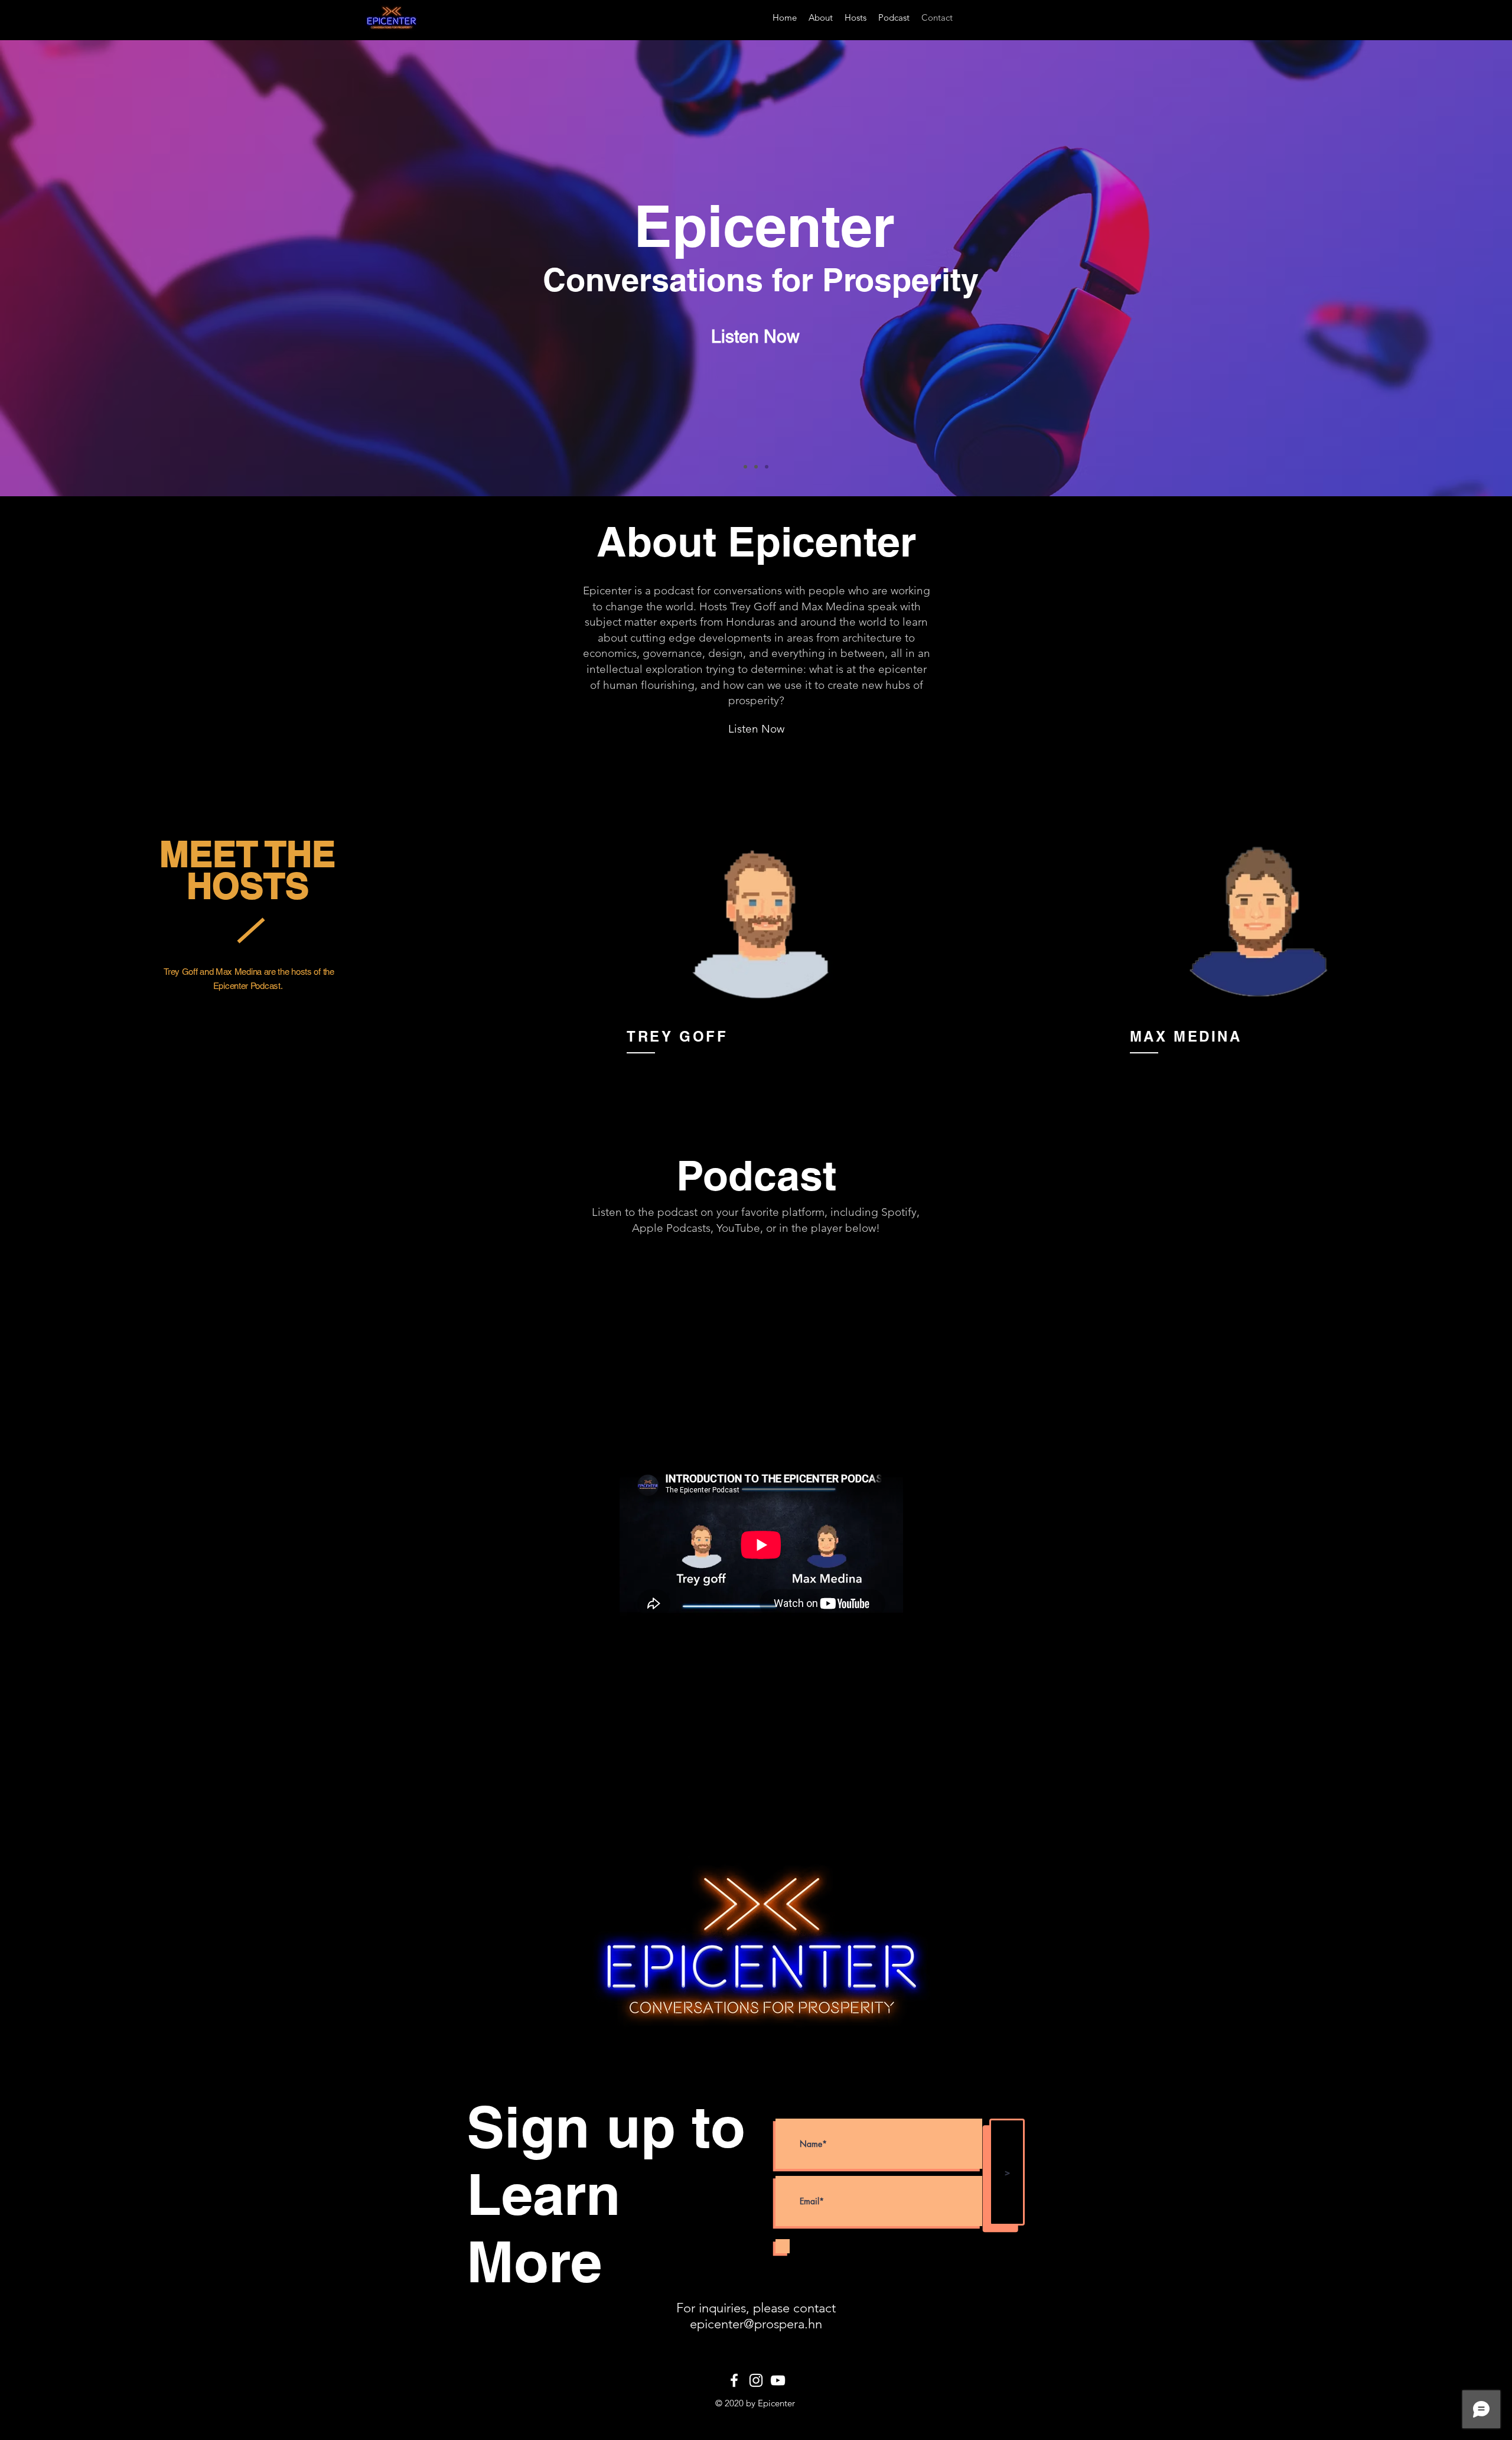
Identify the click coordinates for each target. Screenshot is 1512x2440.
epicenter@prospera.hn (756, 2324)
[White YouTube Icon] (778, 2380)
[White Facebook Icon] (734, 2380)
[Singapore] (756, 467)
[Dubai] (745, 467)
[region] (760, 931)
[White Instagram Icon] (756, 2380)
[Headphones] (767, 467)
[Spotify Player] (759, 1268)
